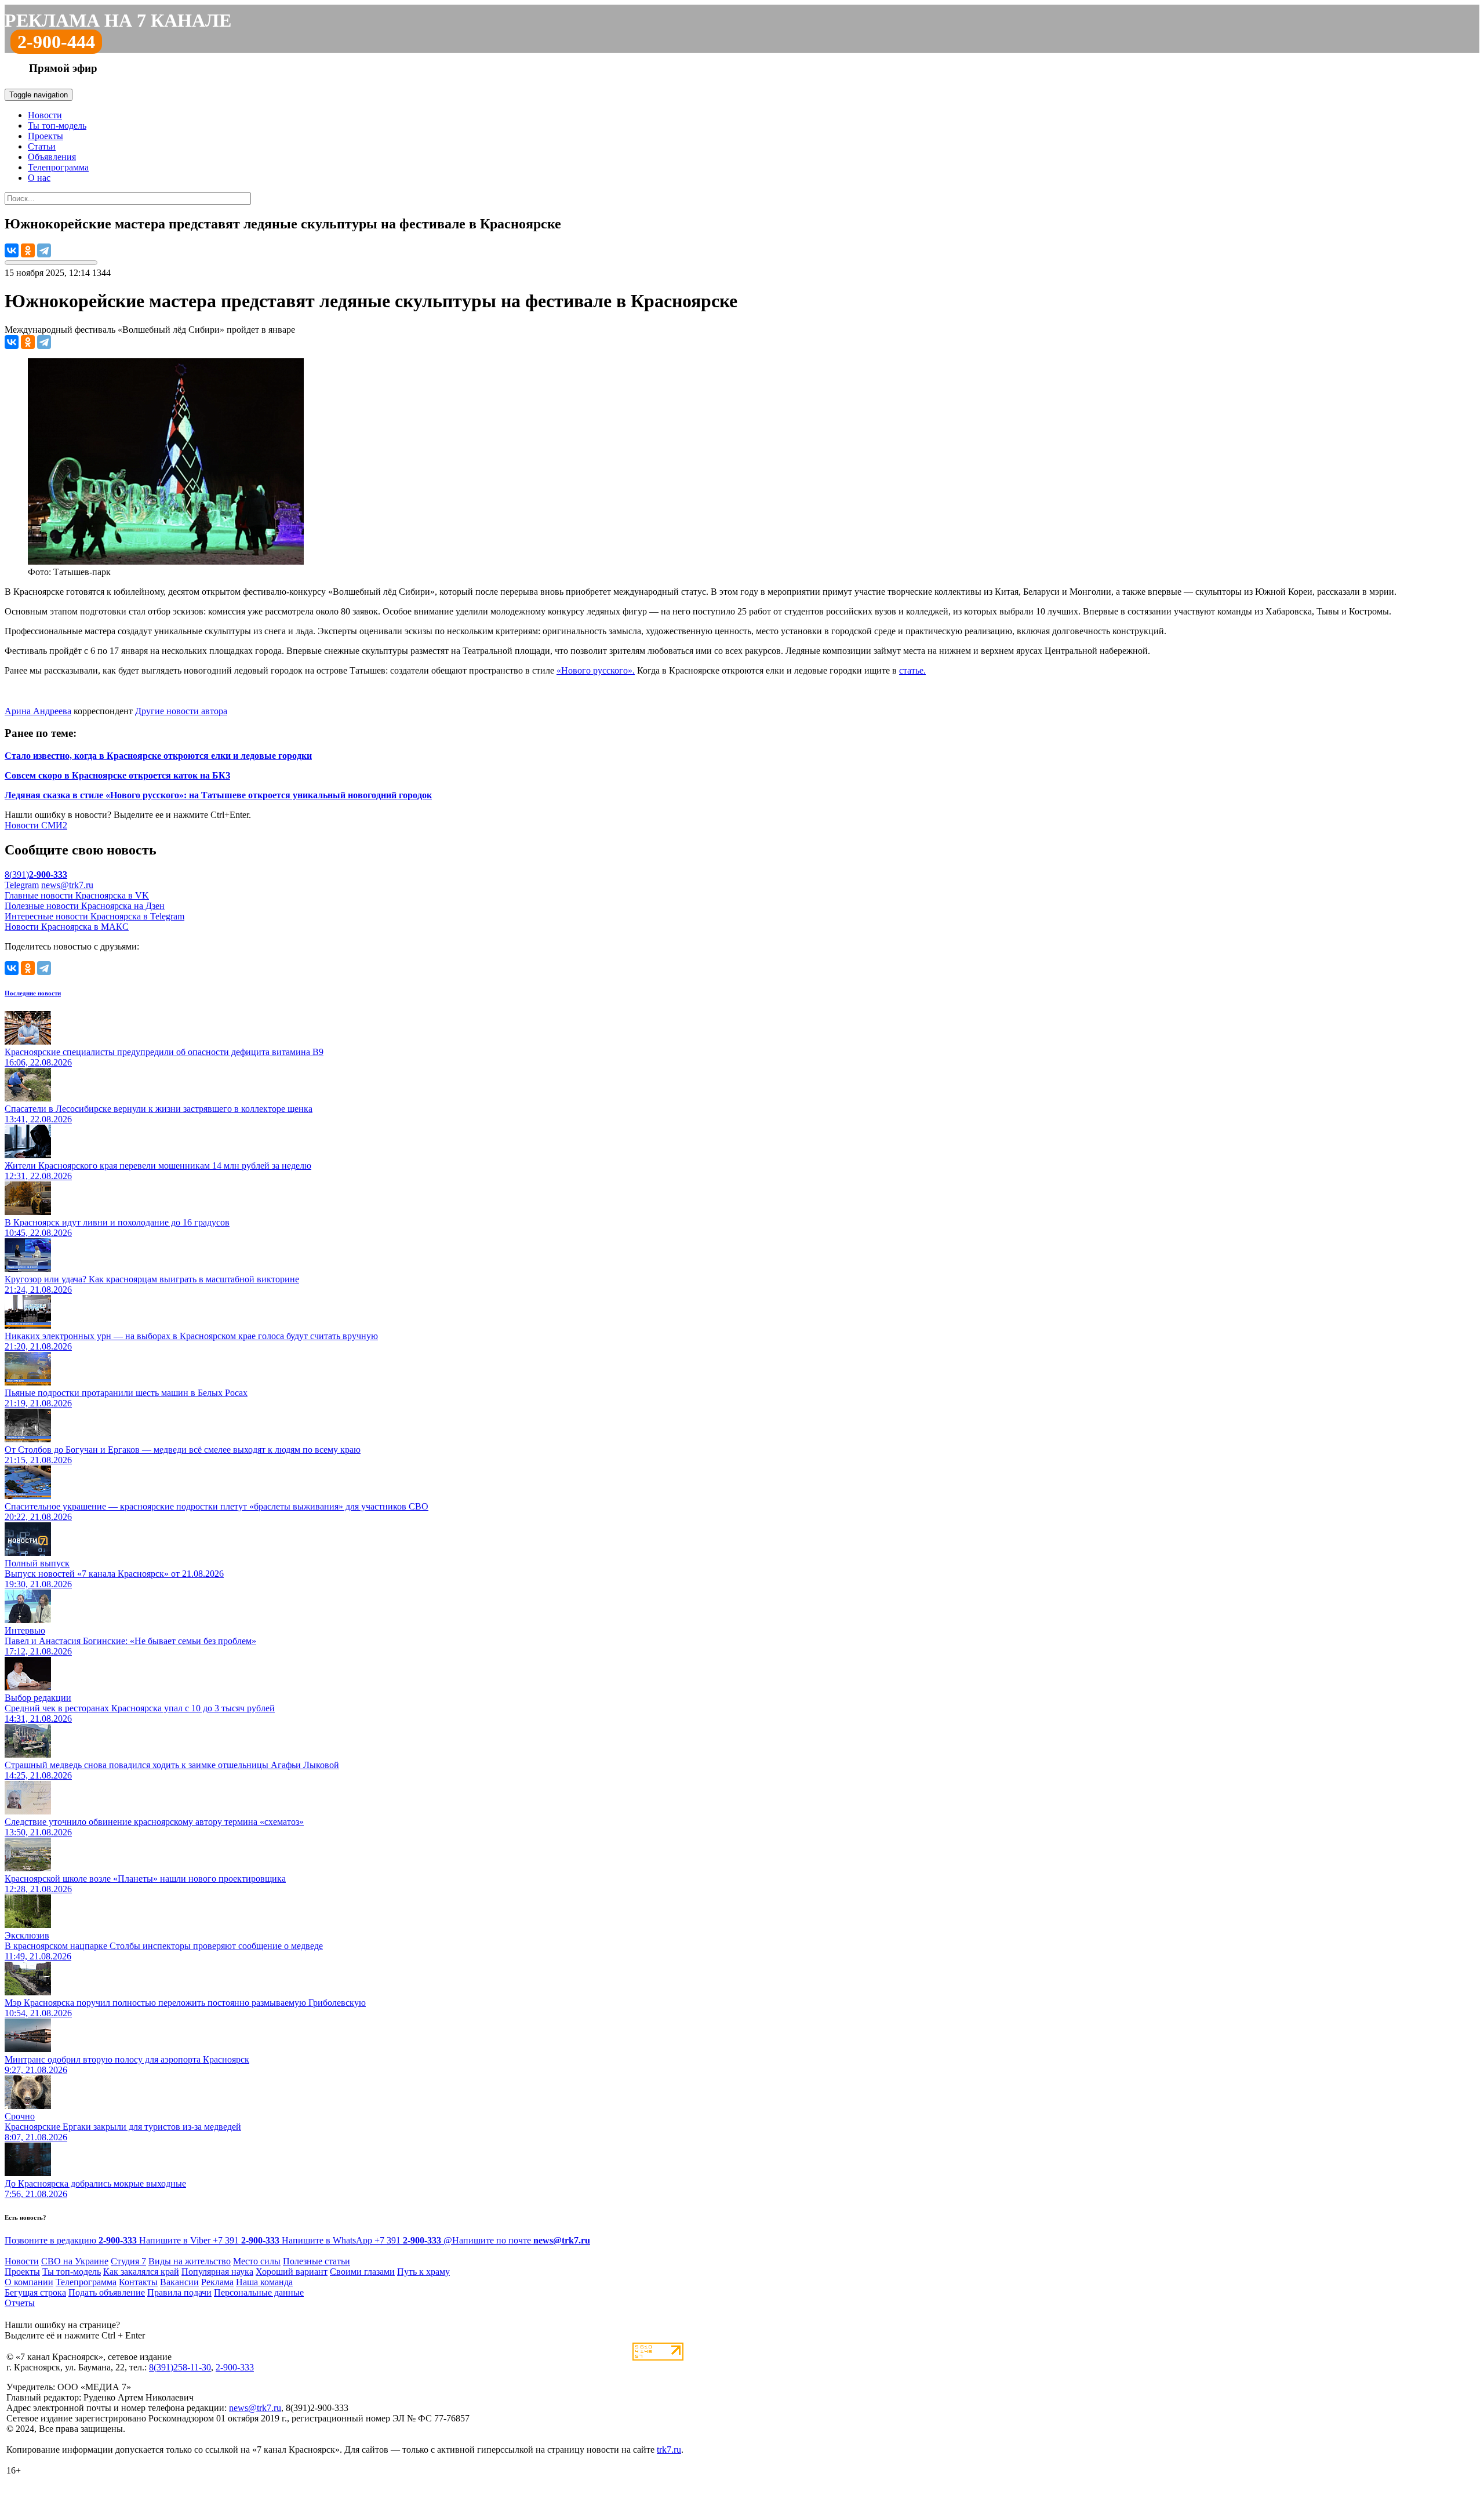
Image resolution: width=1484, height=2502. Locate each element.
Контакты (138, 2282)
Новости (45, 115)
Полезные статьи (317, 2261)
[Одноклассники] (28, 250)
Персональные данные (259, 2292)
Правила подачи (179, 2292)
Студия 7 (128, 2261)
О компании (29, 2282)
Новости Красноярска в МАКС (67, 927)
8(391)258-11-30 (180, 2367)
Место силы (257, 2261)
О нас (39, 178)
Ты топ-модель (57, 126)
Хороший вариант (292, 2272)
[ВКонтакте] (12, 250)
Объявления (52, 157)
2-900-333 (235, 2367)
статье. (912, 670)
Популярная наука (217, 2272)
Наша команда (264, 2282)
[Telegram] (44, 250)
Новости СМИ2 (36, 825)
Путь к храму (423, 2272)
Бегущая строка (35, 2292)
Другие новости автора (181, 711)
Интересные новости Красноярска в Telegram (94, 916)
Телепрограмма (58, 167)
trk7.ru (669, 2450)
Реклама (217, 2282)
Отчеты (20, 2303)
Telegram (22, 885)
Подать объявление (107, 2292)
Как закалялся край (141, 2272)
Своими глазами (362, 2272)
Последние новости (33, 993)
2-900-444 (56, 42)
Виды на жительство (190, 2261)
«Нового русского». (596, 670)
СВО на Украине (75, 2261)
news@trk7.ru (67, 885)
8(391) (36, 874)
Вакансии (179, 2282)
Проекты (46, 136)
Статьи (42, 146)
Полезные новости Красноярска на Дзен (85, 906)
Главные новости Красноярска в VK (77, 895)
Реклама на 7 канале (118, 20)
